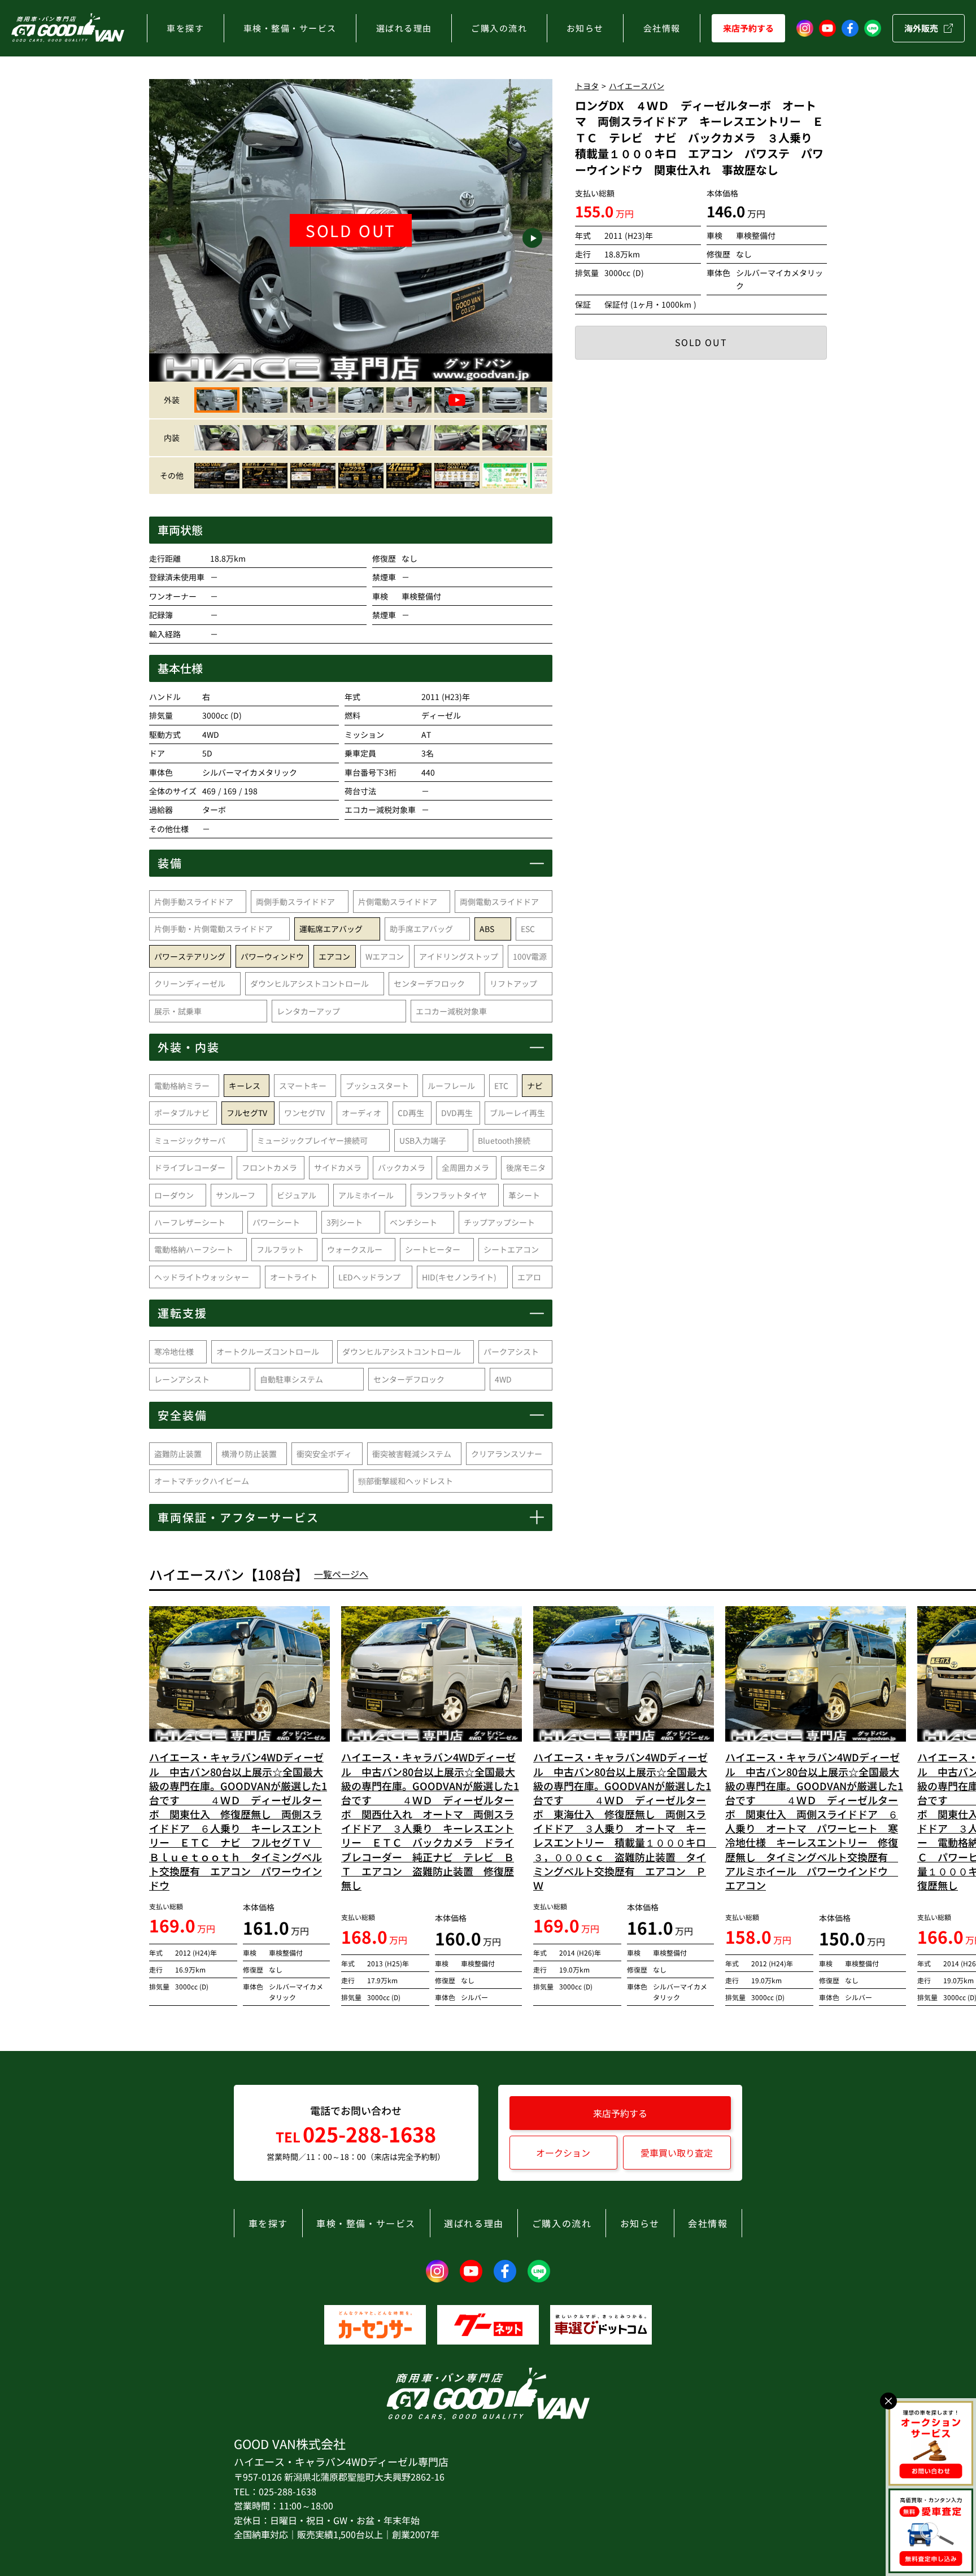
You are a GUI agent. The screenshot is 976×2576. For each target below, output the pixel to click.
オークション (563, 2153)
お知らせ (585, 28)
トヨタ (587, 86)
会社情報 (662, 28)
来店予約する (748, 28)
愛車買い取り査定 (677, 2153)
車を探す (185, 28)
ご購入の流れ (499, 28)
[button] (169, 238)
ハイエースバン (637, 86)
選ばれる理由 (404, 28)
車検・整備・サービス (290, 28)
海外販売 (921, 28)
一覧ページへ (341, 1574)
